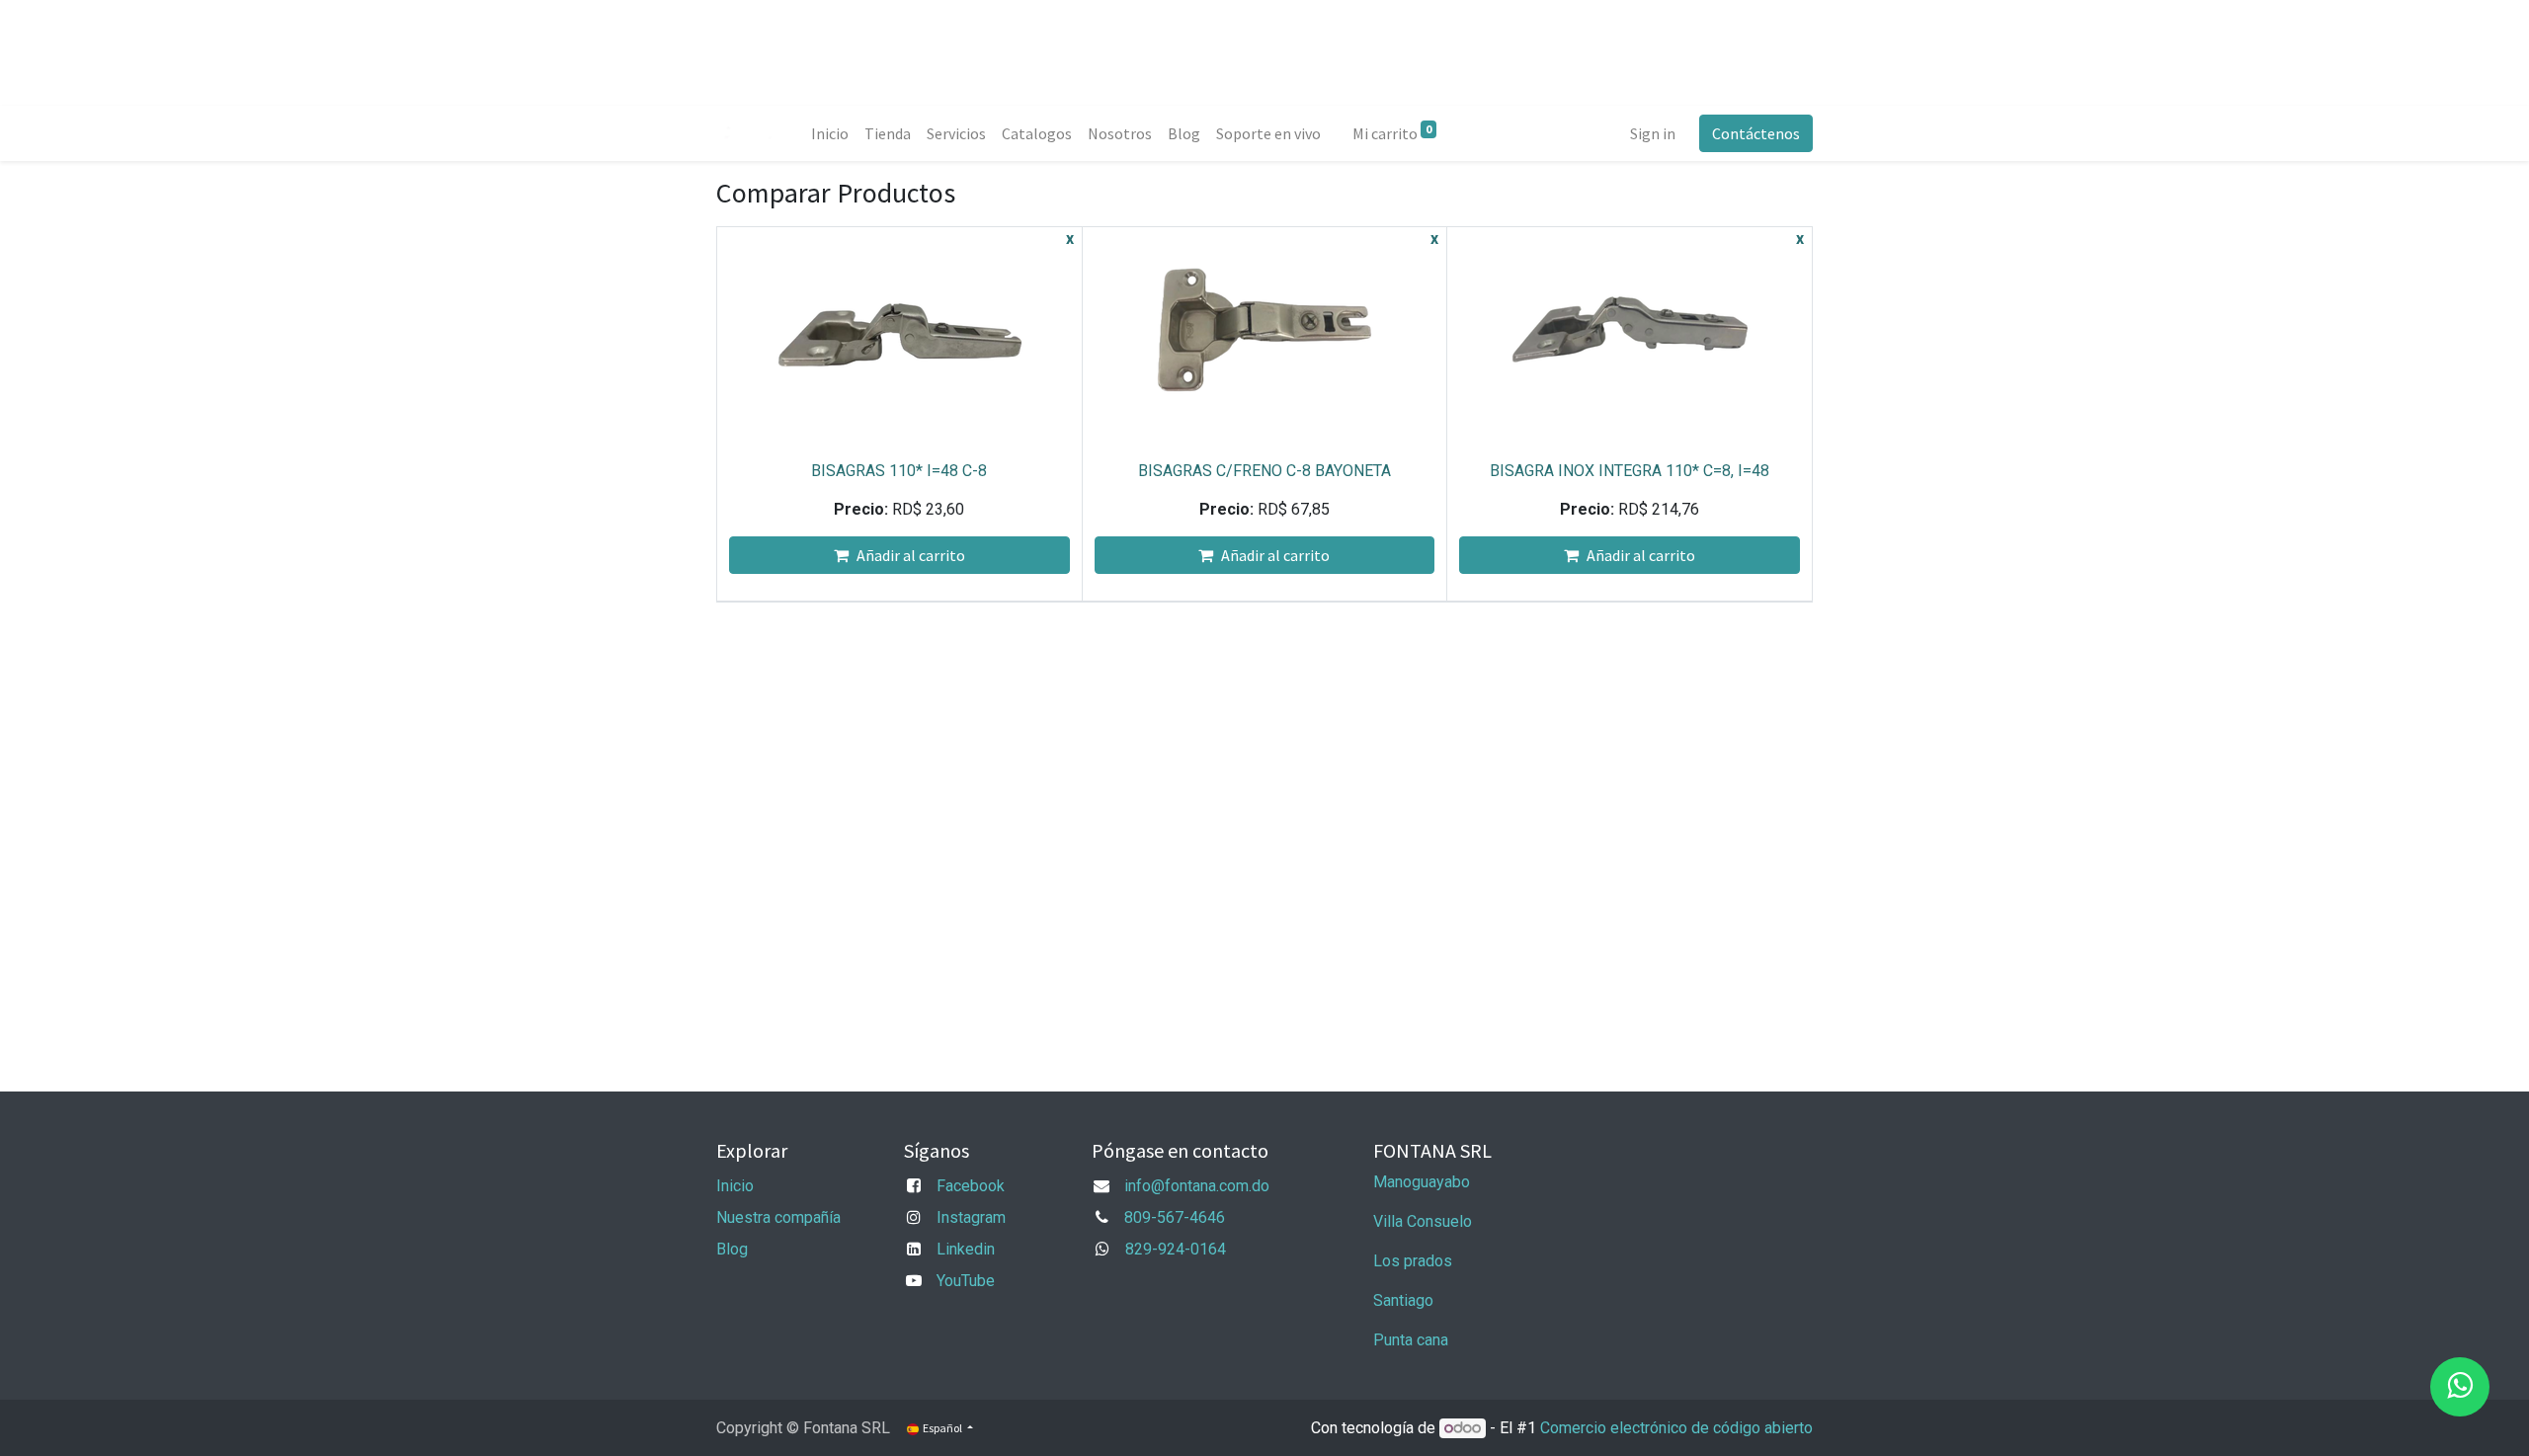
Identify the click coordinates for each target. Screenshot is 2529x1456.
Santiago (1403, 1300)
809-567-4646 (1175, 1217)
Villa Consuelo (1423, 1221)
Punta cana (1413, 1340)
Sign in (1653, 133)
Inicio (735, 1186)
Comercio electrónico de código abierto (1676, 1428)
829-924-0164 (1176, 1249)
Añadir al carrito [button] (911, 555)
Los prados (1413, 1261)
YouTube (966, 1281)
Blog (732, 1249)
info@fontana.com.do (1197, 1186)
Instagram (971, 1217)
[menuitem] (830, 133)
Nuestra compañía (778, 1217)
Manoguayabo (1422, 1182)
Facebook (971, 1186)
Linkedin (966, 1249)
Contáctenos (1756, 133)
